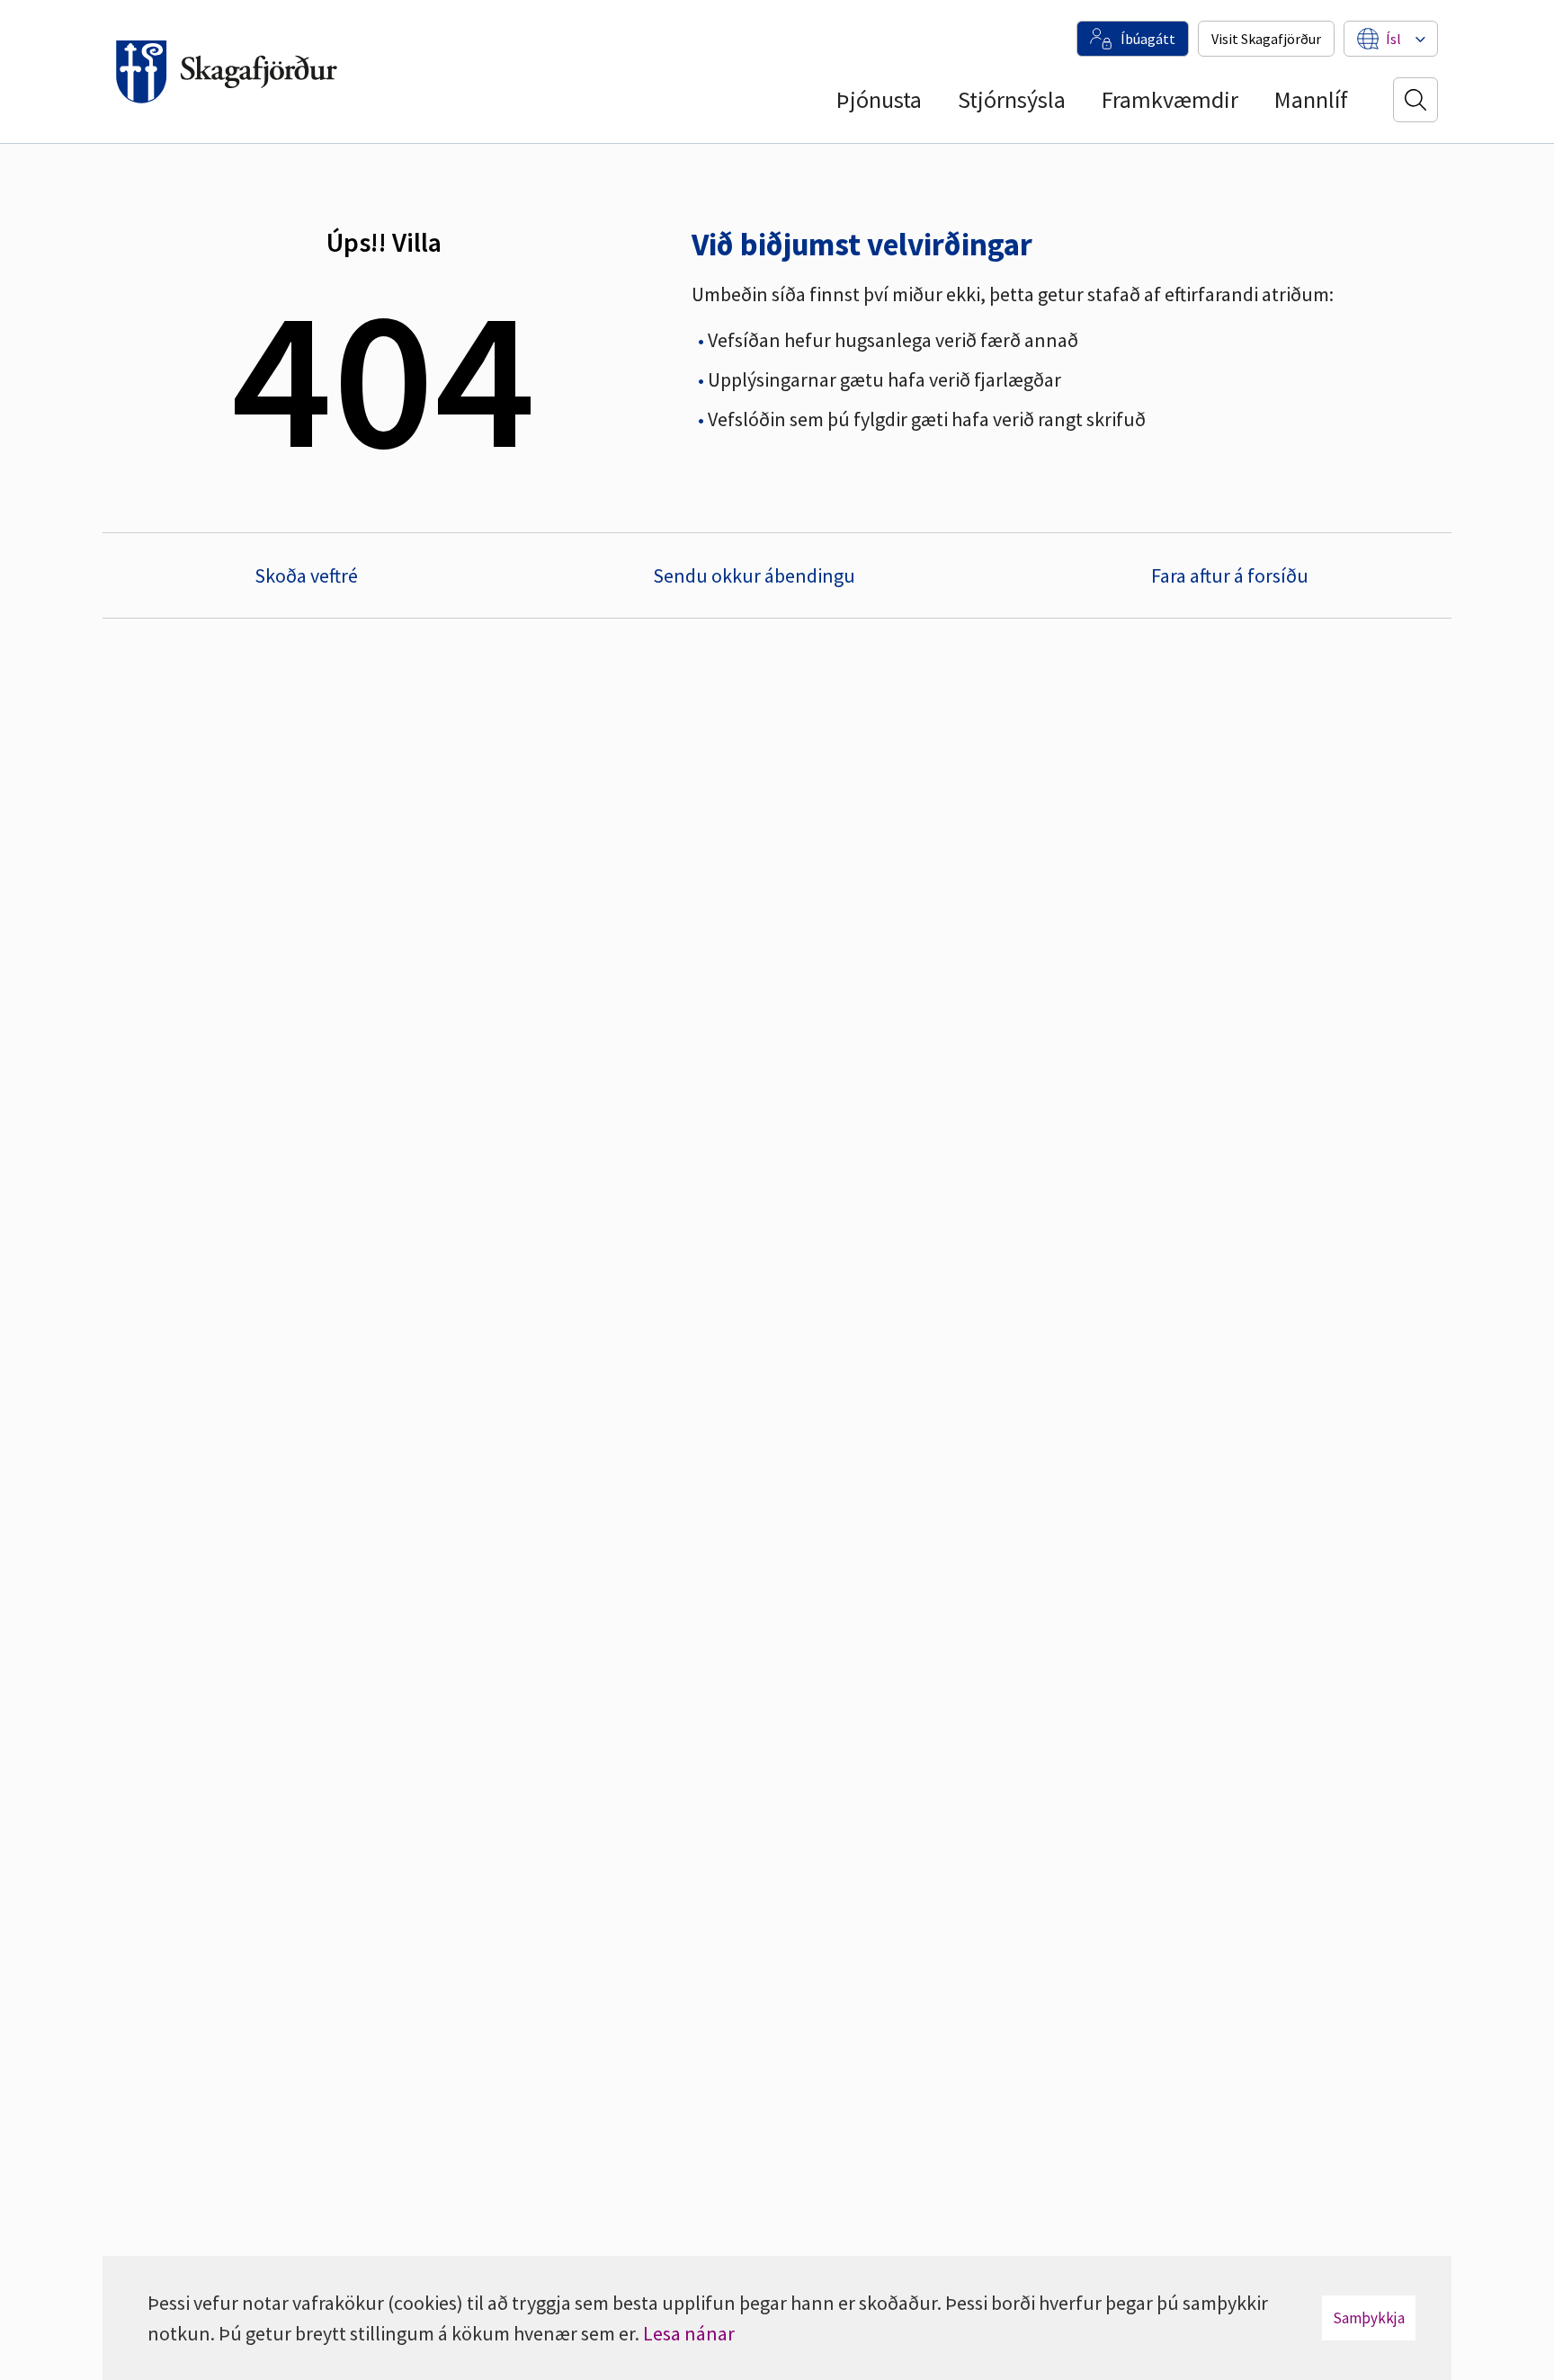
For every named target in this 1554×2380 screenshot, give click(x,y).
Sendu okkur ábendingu (754, 575)
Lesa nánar (689, 2333)
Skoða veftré (306, 575)
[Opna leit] (1416, 100)
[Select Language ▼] (1393, 39)
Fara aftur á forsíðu (1230, 575)
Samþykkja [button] (1369, 2318)
